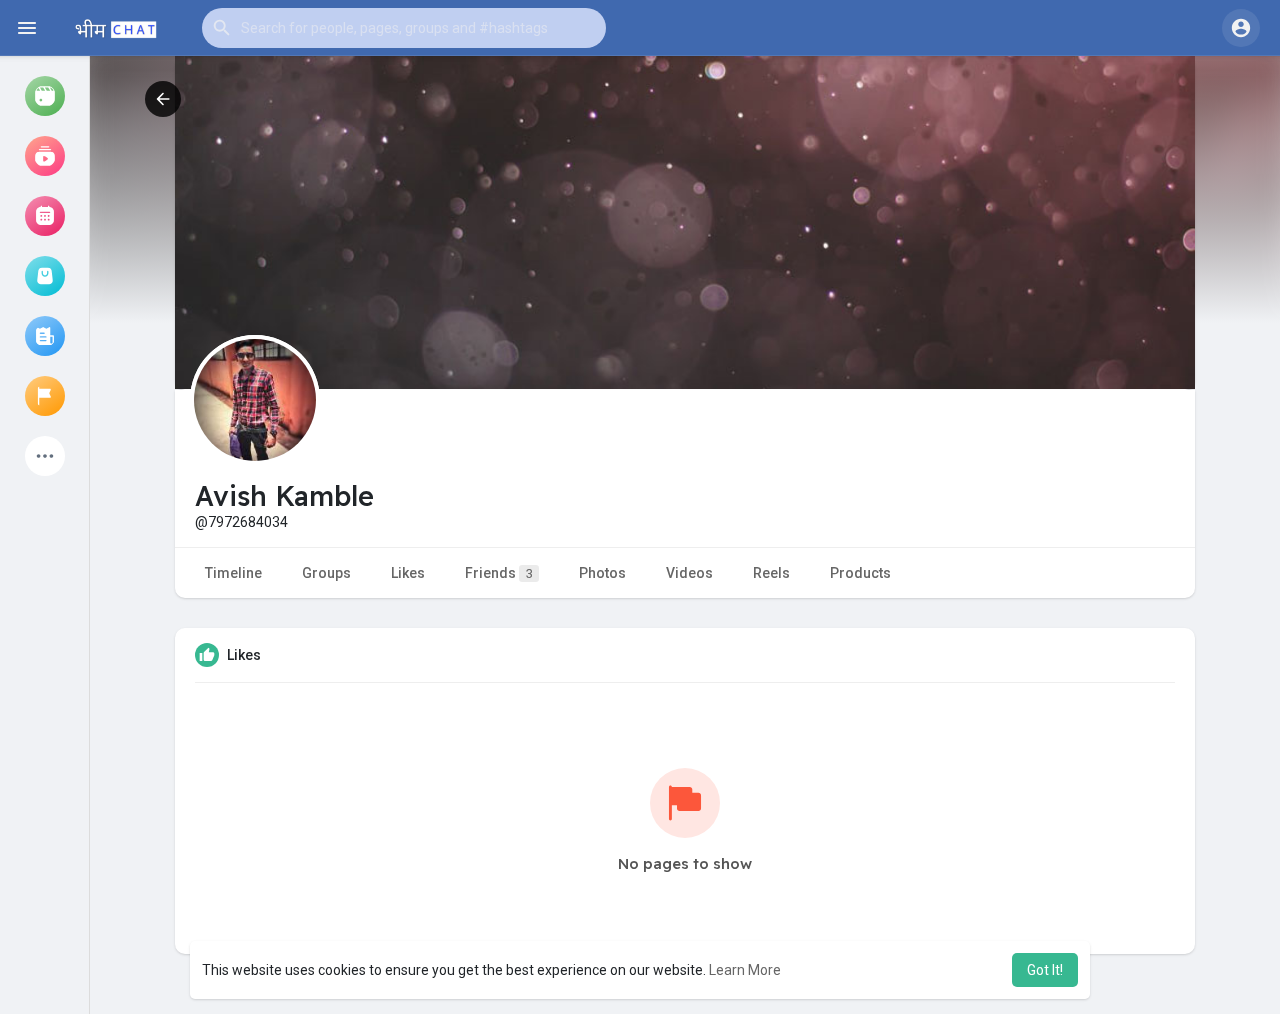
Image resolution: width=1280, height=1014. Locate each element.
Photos (602, 573)
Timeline (233, 573)
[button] (404, 28)
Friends (499, 573)
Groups (326, 573)
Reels (771, 573)
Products (860, 573)
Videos (689, 573)
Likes (408, 573)
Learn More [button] (745, 970)
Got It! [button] (1045, 970)
